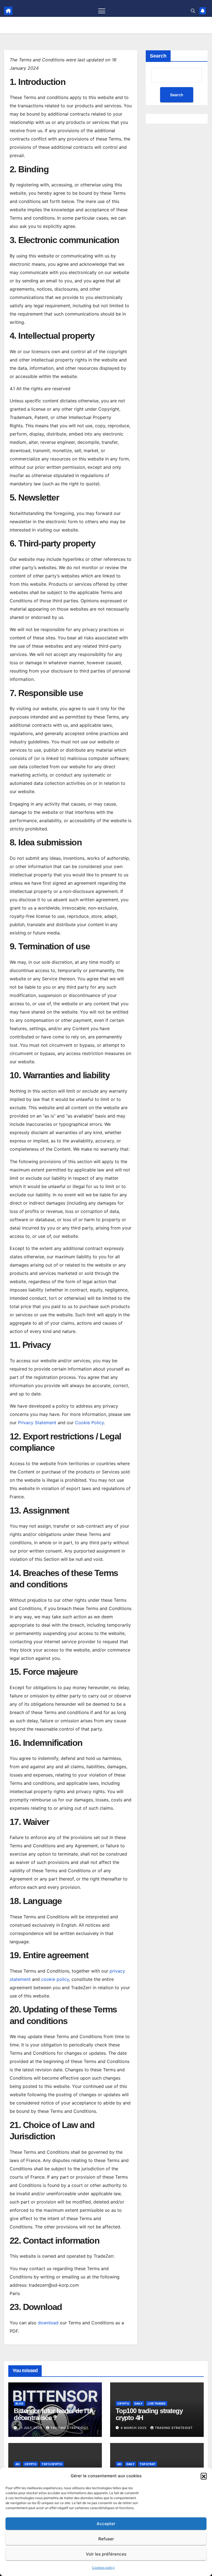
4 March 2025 (134, 2428)
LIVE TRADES (157, 2403)
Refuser (106, 2539)
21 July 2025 (31, 2428)
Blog (19, 2403)
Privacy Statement (37, 1423)
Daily (138, 2403)
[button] (204, 2476)
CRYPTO (123, 2403)
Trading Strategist (69, 2428)
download (48, 2323)
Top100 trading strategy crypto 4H (149, 2414)
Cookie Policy (89, 1423)
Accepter (106, 2524)
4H (17, 2464)
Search (158, 56)
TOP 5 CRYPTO (52, 2464)
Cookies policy (103, 2568)
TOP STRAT (148, 2464)
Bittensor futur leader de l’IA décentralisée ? (53, 2414)
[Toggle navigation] (102, 11)
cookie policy (55, 1979)
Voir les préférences (106, 2554)
